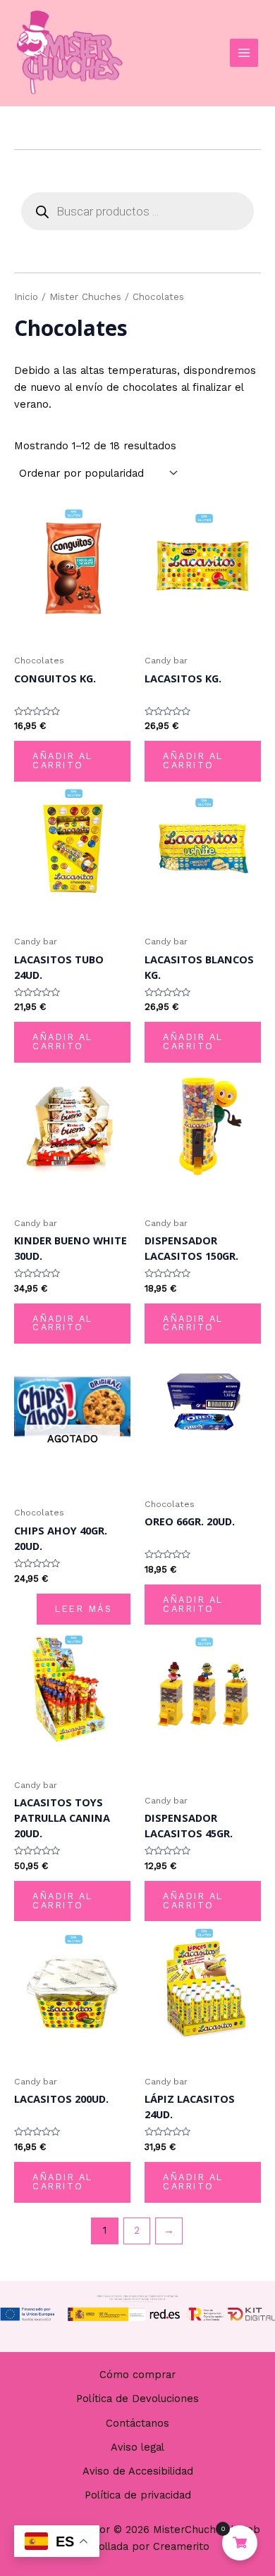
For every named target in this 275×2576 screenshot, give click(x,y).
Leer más (84, 1609)
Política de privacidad (138, 2495)
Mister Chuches (85, 297)
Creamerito (181, 2546)
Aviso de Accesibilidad (138, 2471)
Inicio (26, 297)
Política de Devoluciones (137, 2399)
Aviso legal (137, 2447)
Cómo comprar (137, 2375)
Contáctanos (137, 2423)
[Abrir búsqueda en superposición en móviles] (137, 211)
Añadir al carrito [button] (63, 761)
